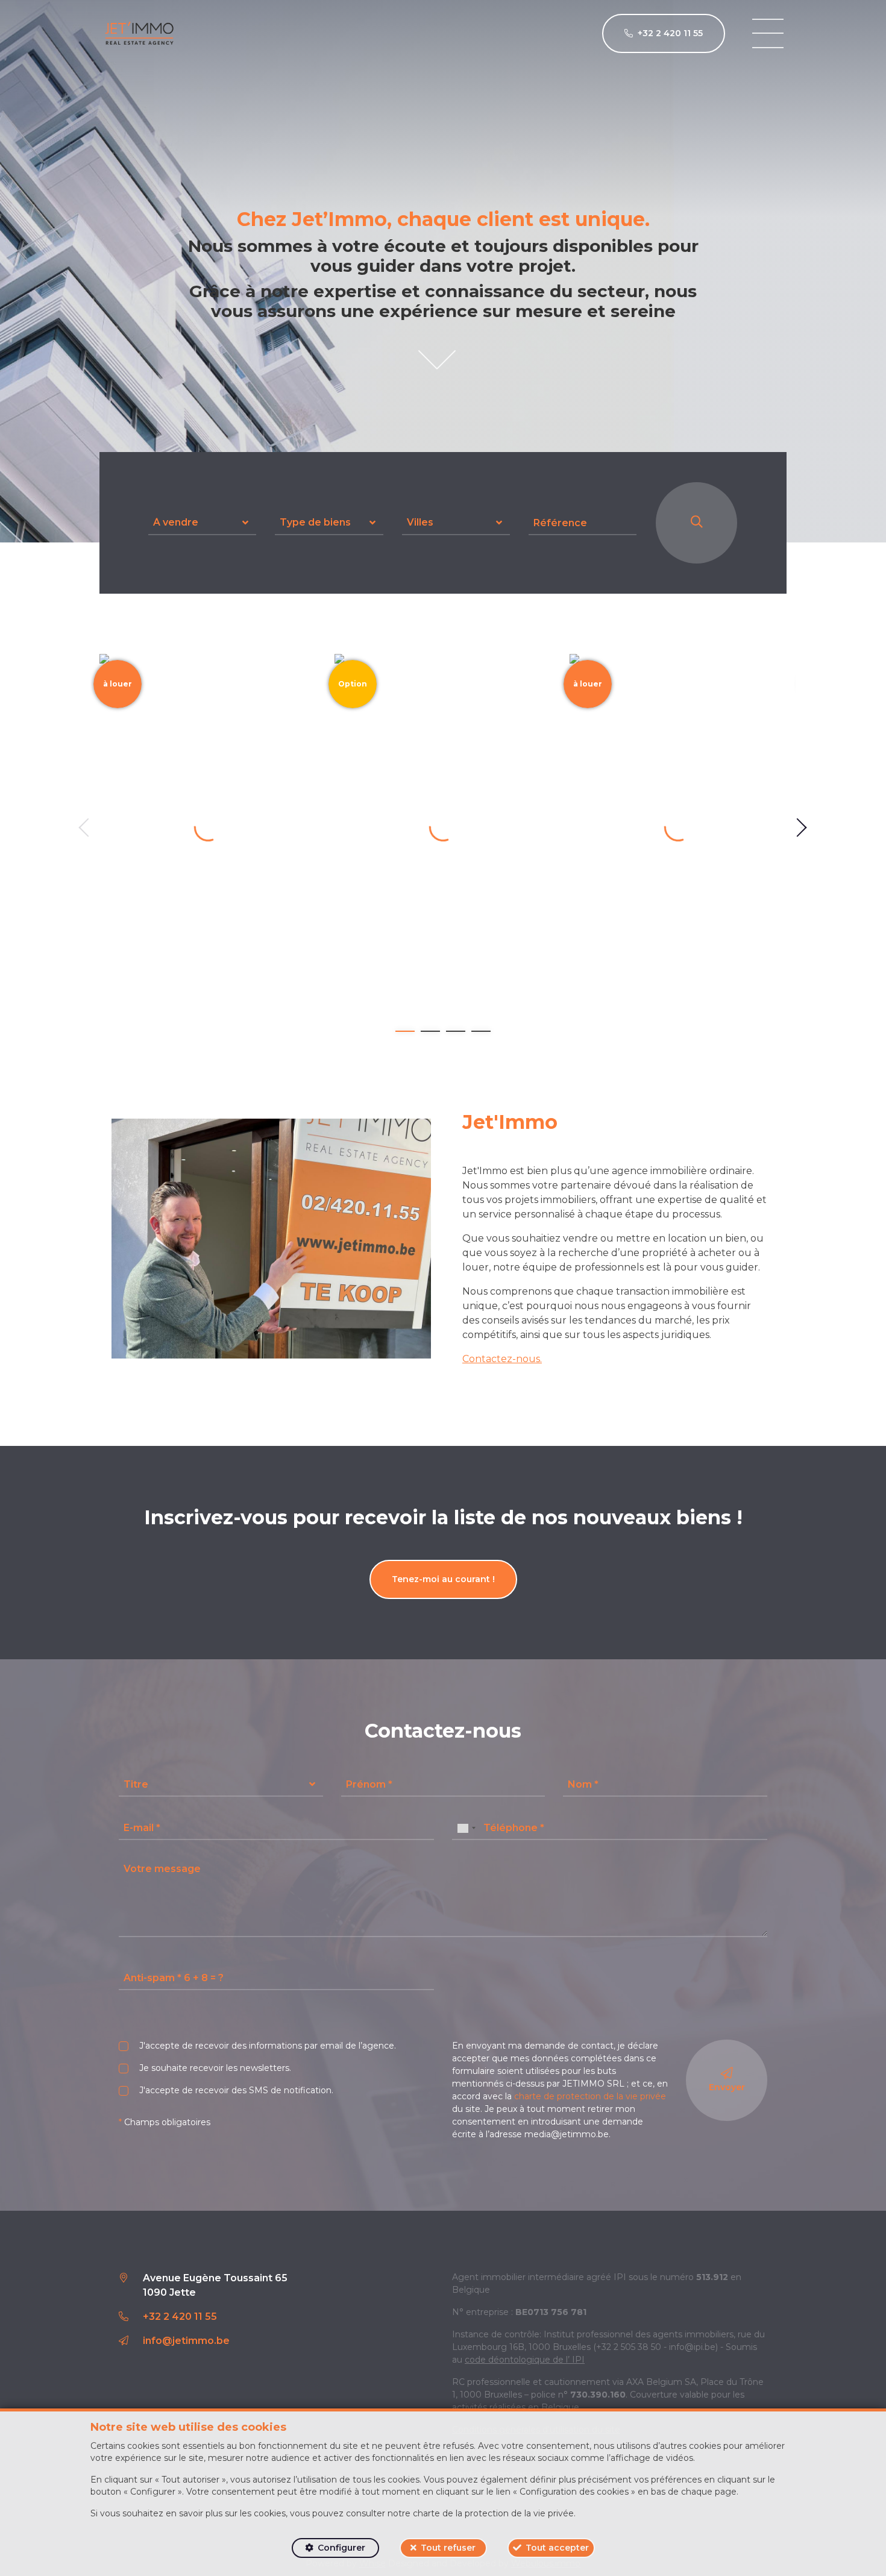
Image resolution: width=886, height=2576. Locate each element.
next (802, 828)
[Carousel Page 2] (430, 1031)
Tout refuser (448, 2548)
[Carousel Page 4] (481, 1031)
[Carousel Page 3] (456, 1031)
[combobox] (466, 1828)
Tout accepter (557, 2548)
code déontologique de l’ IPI (525, 2360)
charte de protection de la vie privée (590, 2096)
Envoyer (727, 2087)
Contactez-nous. (502, 1359)
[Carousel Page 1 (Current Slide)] (405, 1031)
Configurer (341, 2548)
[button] (202, 523)
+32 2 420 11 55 (180, 2317)
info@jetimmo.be (186, 2341)
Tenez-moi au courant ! (443, 1579)
